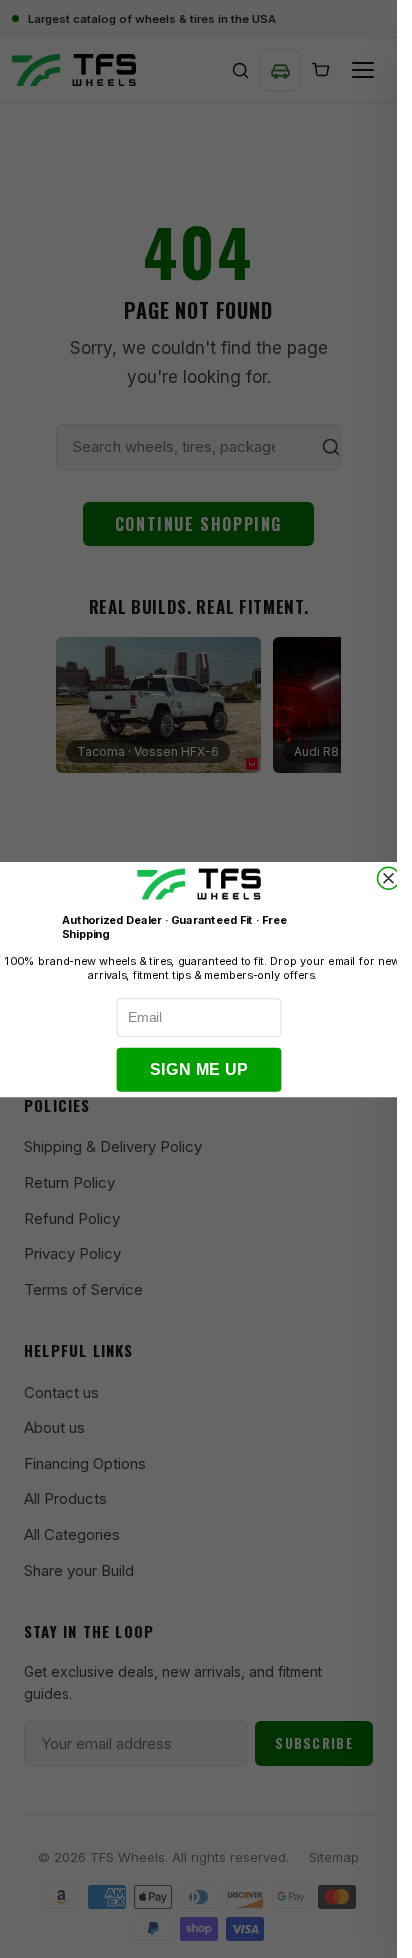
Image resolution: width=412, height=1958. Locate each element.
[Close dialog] (388, 878)
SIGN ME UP (199, 1069)
